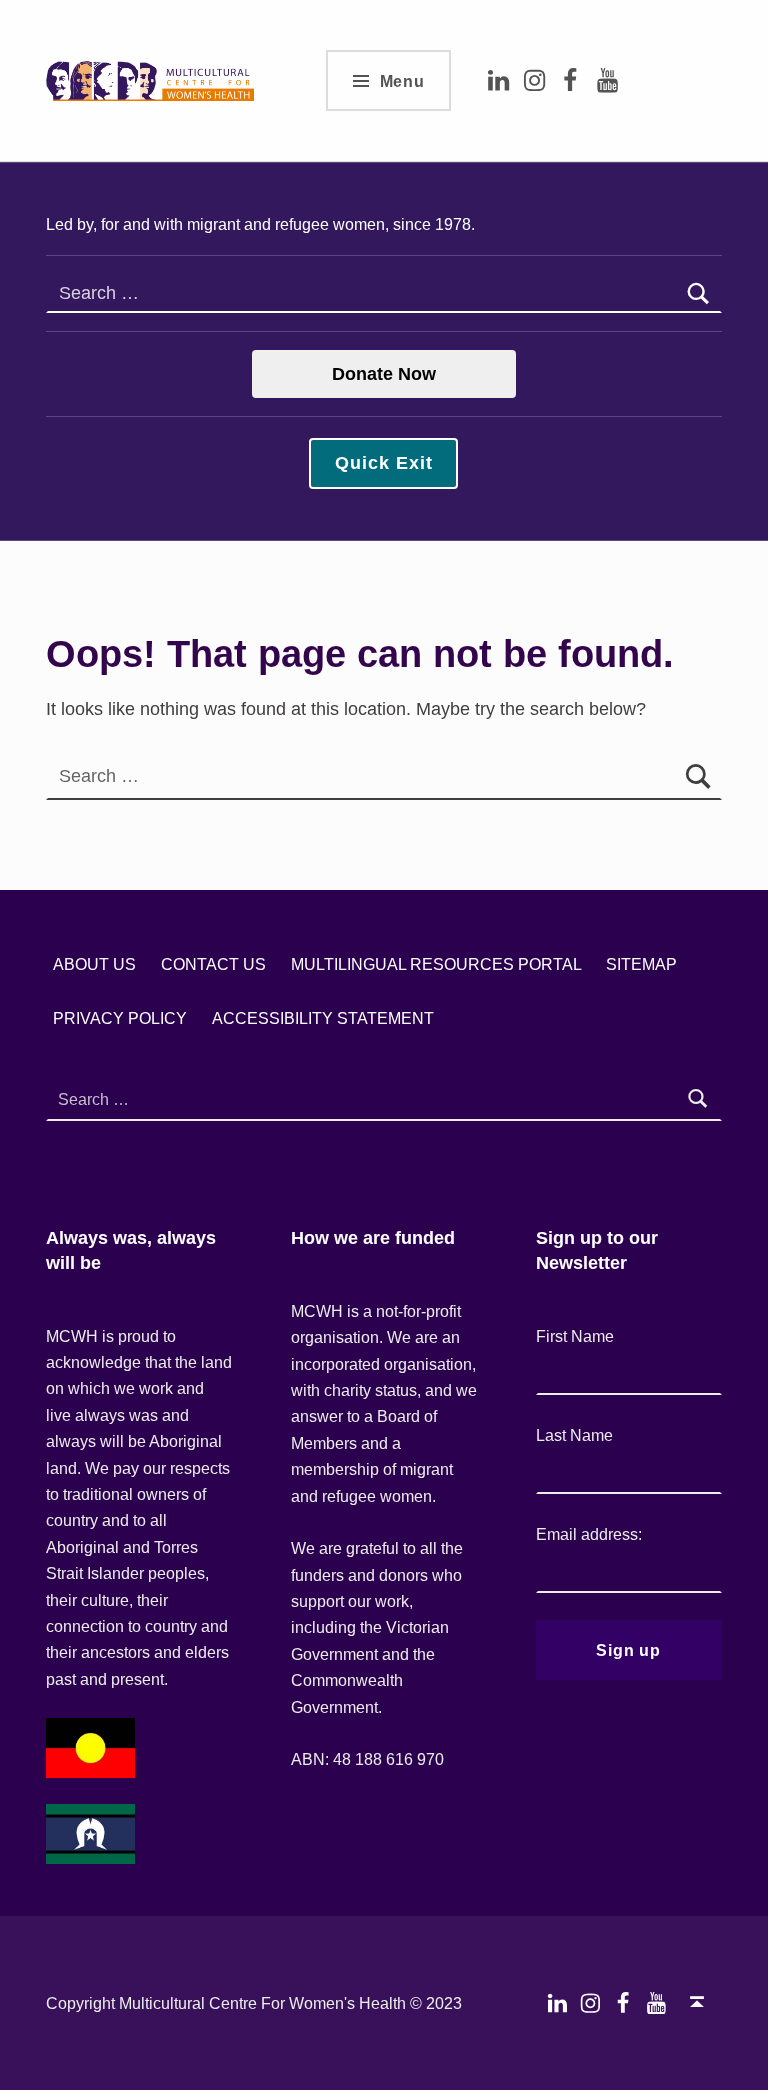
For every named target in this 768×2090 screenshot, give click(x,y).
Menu (402, 81)
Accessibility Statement (323, 1018)
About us (94, 964)
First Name (575, 1336)
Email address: (589, 1534)
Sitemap (641, 964)
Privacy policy (120, 1018)
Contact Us (213, 964)
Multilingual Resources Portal (436, 964)
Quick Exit (383, 463)
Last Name (574, 1435)
